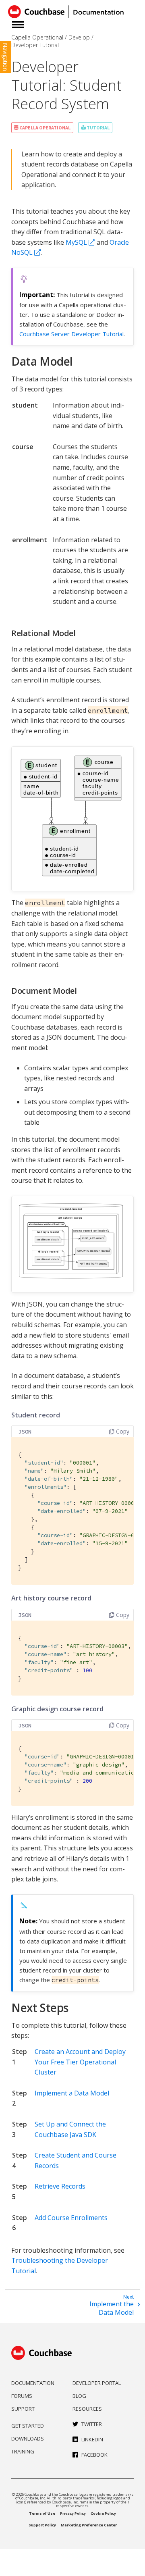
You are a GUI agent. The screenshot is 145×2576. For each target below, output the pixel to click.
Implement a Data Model (72, 2093)
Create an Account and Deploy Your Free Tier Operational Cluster (80, 2062)
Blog (79, 2396)
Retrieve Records (60, 2186)
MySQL (76, 242)
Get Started (28, 2426)
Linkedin (92, 2439)
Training (23, 2451)
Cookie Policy (103, 2513)
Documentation (33, 2383)
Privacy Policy (73, 2513)
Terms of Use (42, 2513)
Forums (22, 2396)
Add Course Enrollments (71, 2218)
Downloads (28, 2439)
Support (23, 2409)
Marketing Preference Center (89, 2525)
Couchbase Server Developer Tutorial (71, 334)
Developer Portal (97, 2383)
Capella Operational (37, 37)
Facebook (94, 2455)
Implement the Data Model (112, 2308)
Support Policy (42, 2525)
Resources (87, 2409)
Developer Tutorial (35, 45)
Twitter (92, 2424)
